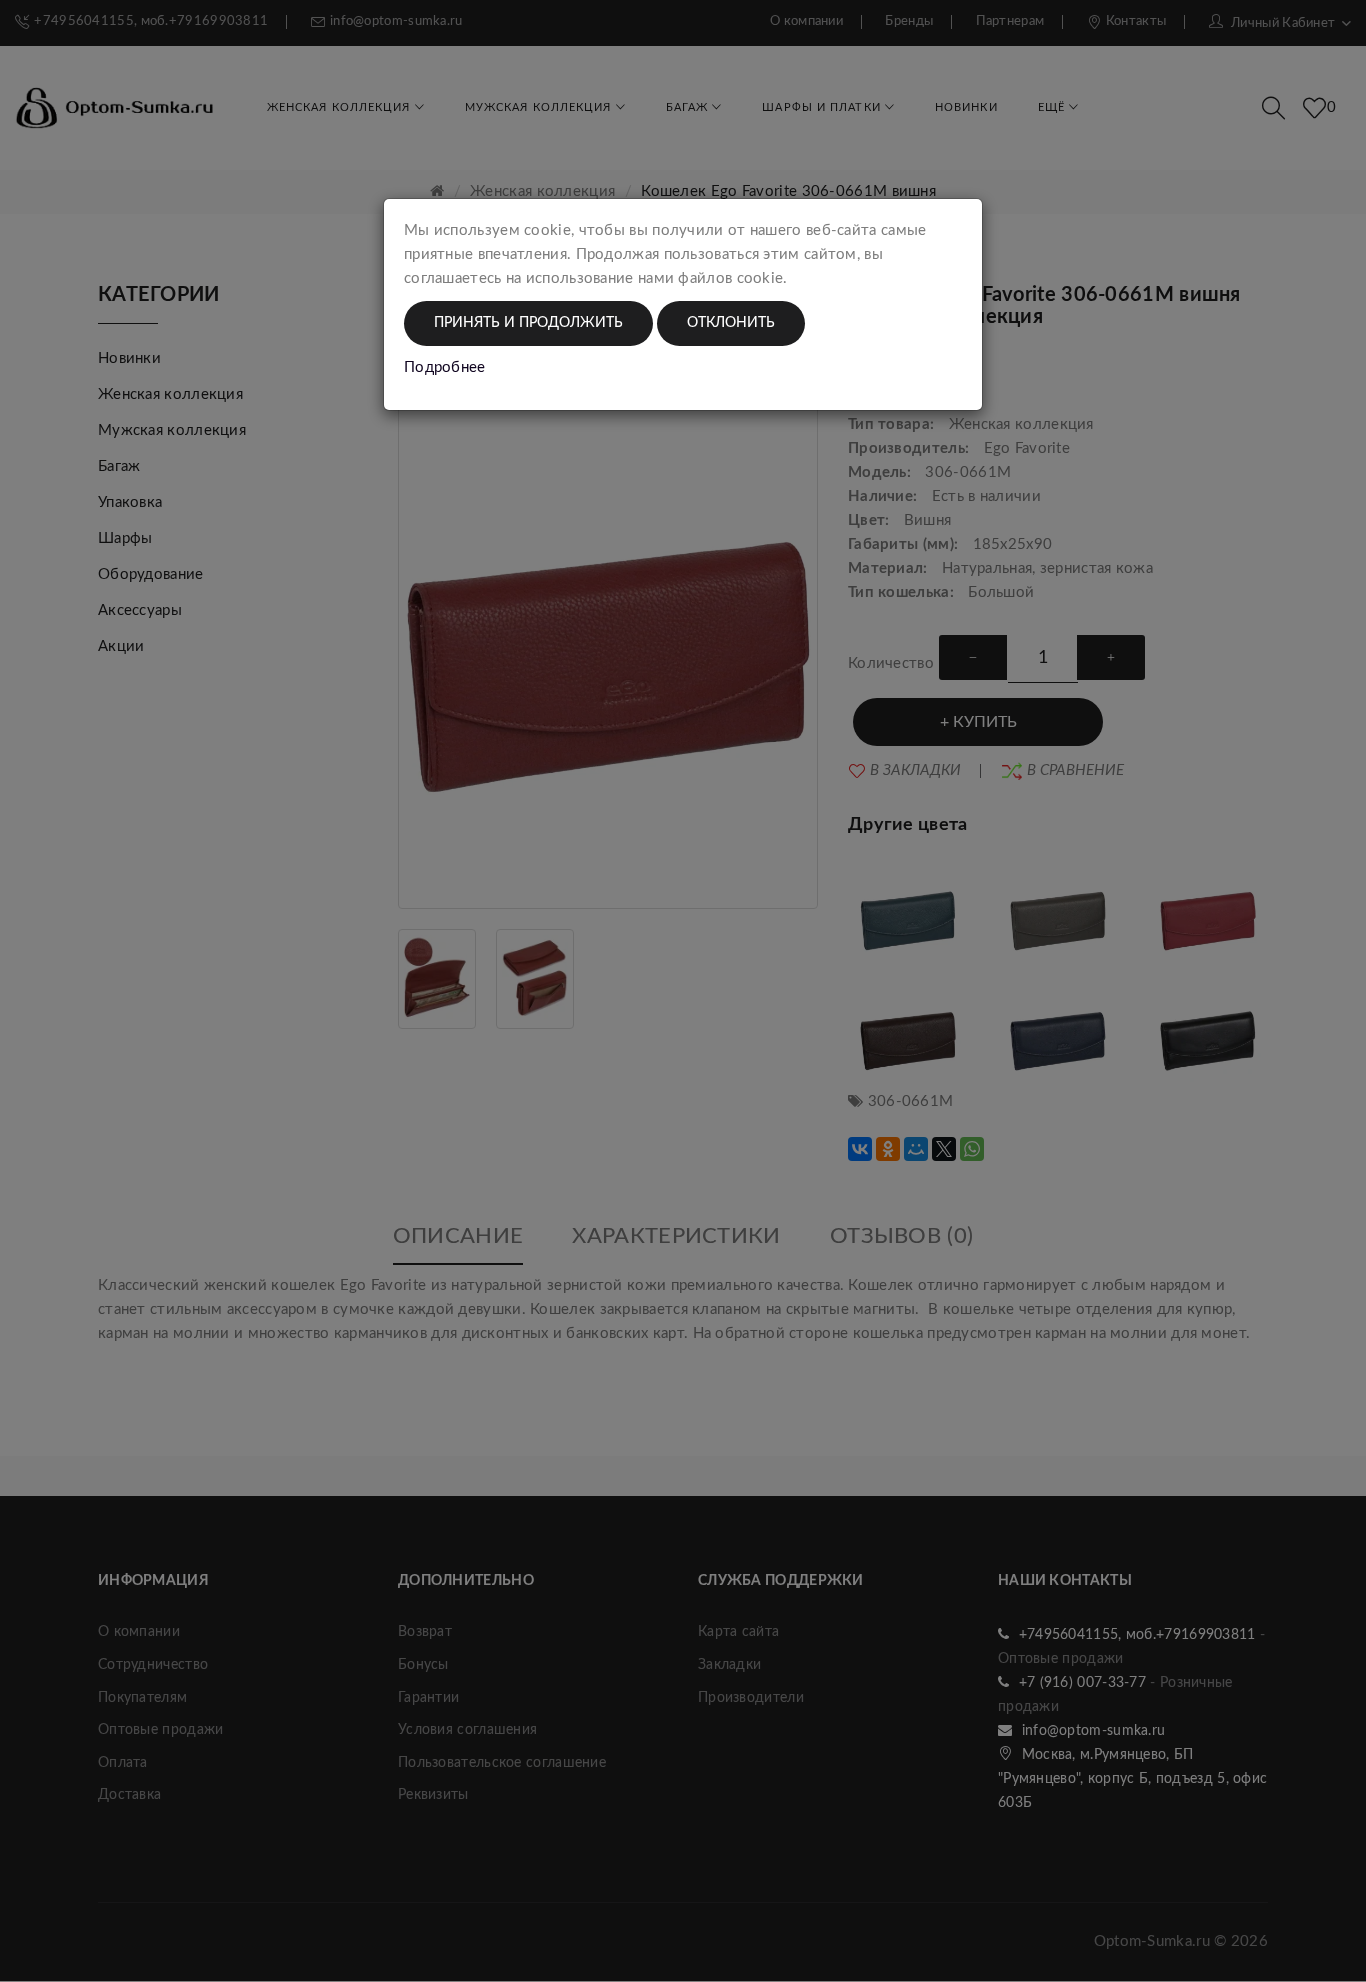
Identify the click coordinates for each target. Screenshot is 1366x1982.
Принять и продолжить (528, 323)
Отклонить (731, 323)
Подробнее (445, 367)
